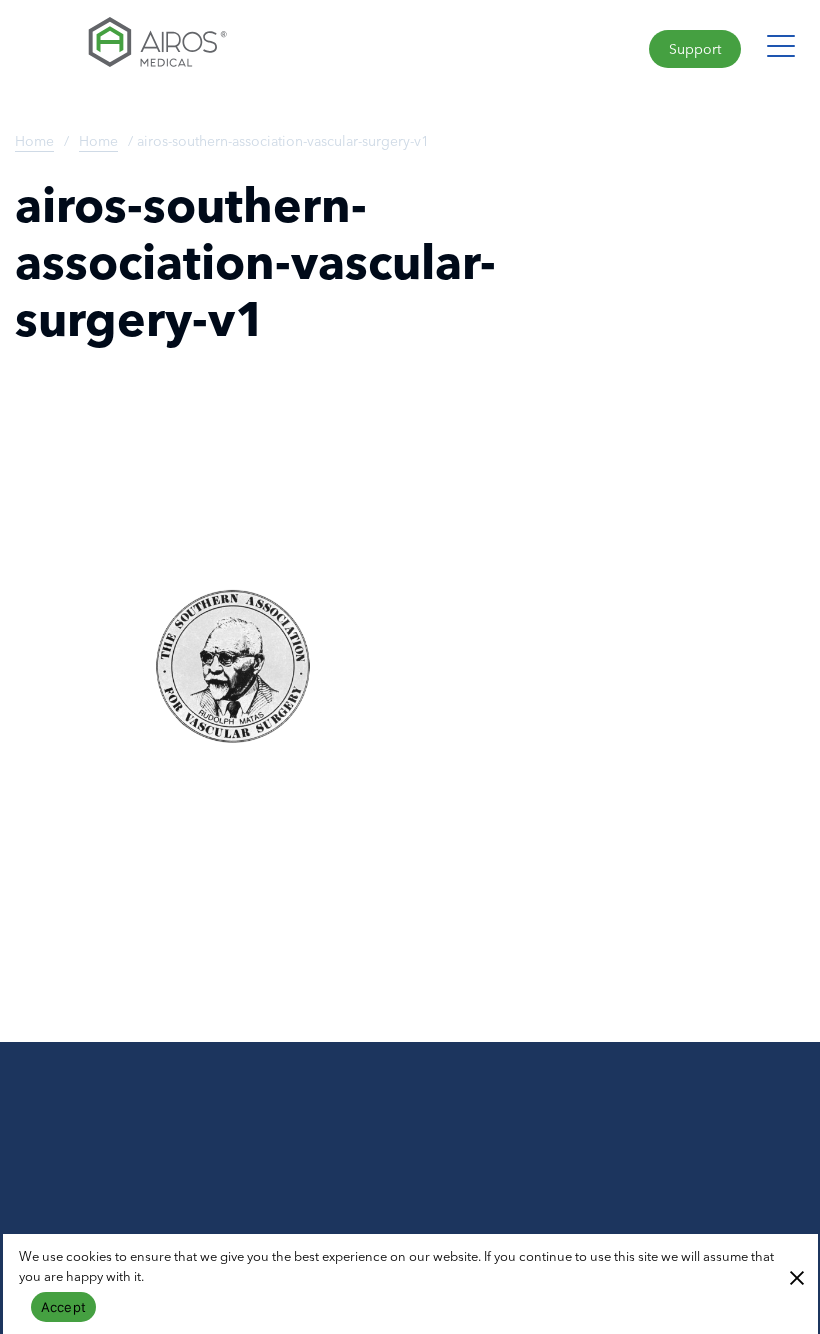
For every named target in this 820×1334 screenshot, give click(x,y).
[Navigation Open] (781, 45)
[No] (796, 1276)
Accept (64, 1307)
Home (34, 141)
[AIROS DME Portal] (205, 47)
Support (695, 49)
